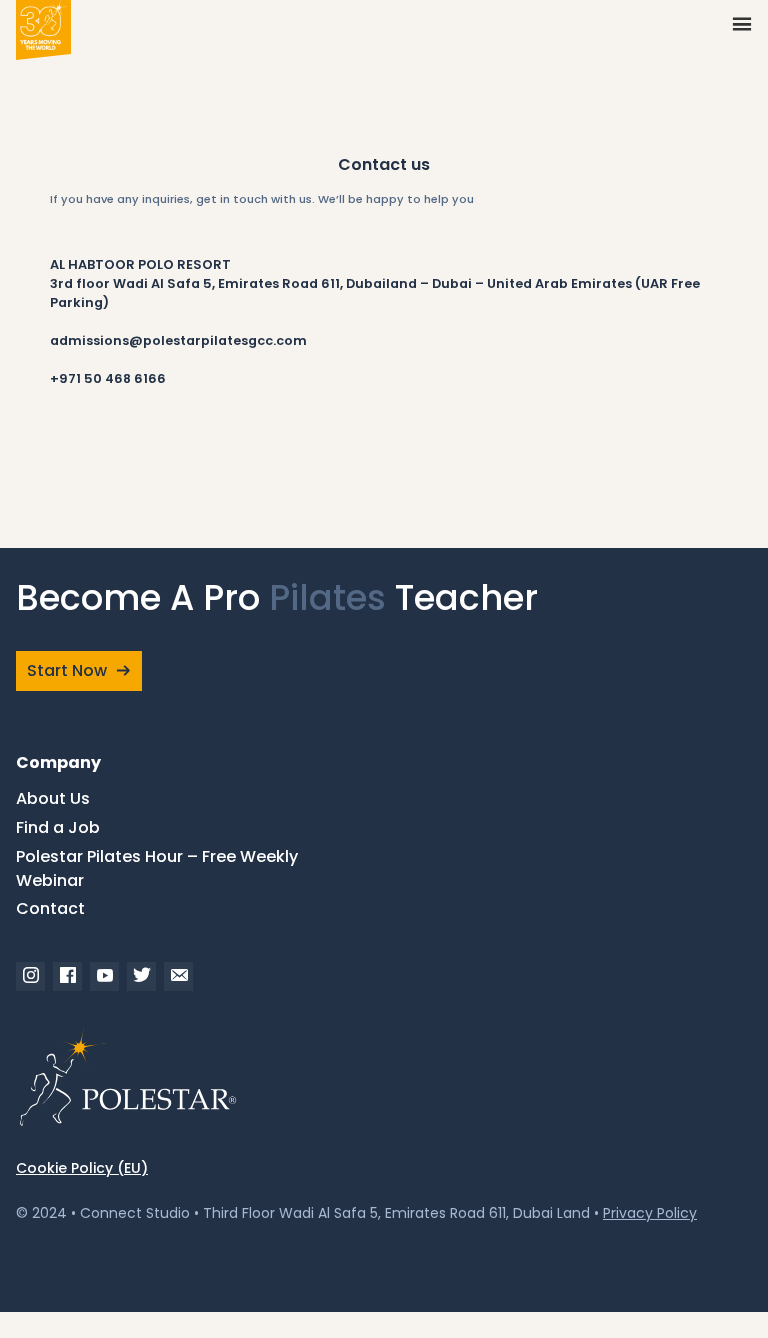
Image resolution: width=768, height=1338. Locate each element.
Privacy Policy (650, 1213)
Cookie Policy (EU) (82, 1168)
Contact (50, 908)
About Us (53, 798)
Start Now (67, 670)
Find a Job (58, 827)
